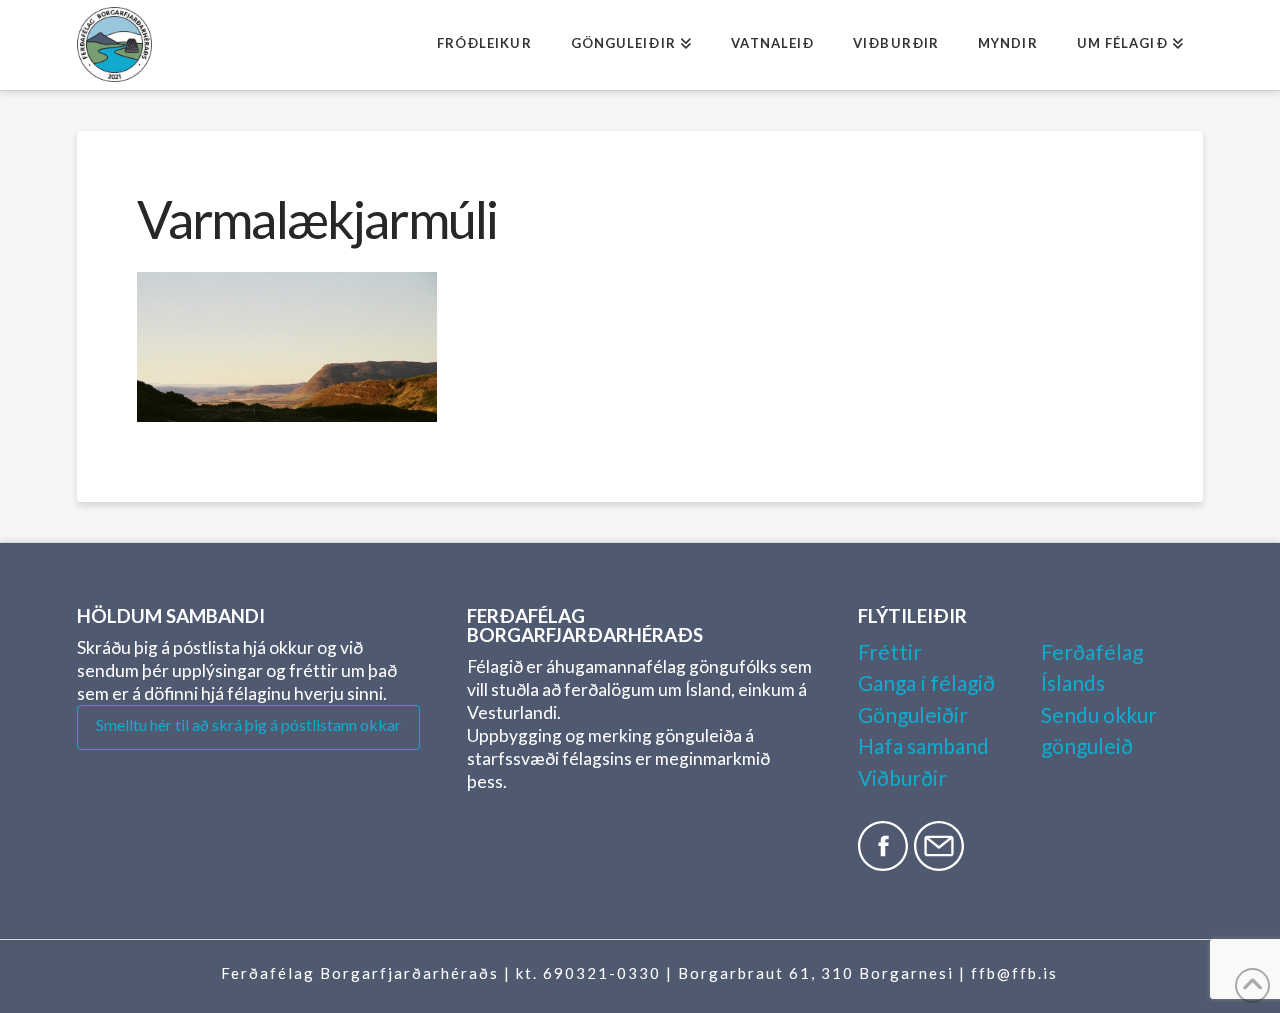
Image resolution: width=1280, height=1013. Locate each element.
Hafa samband (923, 745)
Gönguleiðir (913, 714)
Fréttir (890, 651)
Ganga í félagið (926, 682)
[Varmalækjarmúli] (287, 347)
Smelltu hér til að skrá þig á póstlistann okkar (248, 724)
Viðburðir (902, 777)
